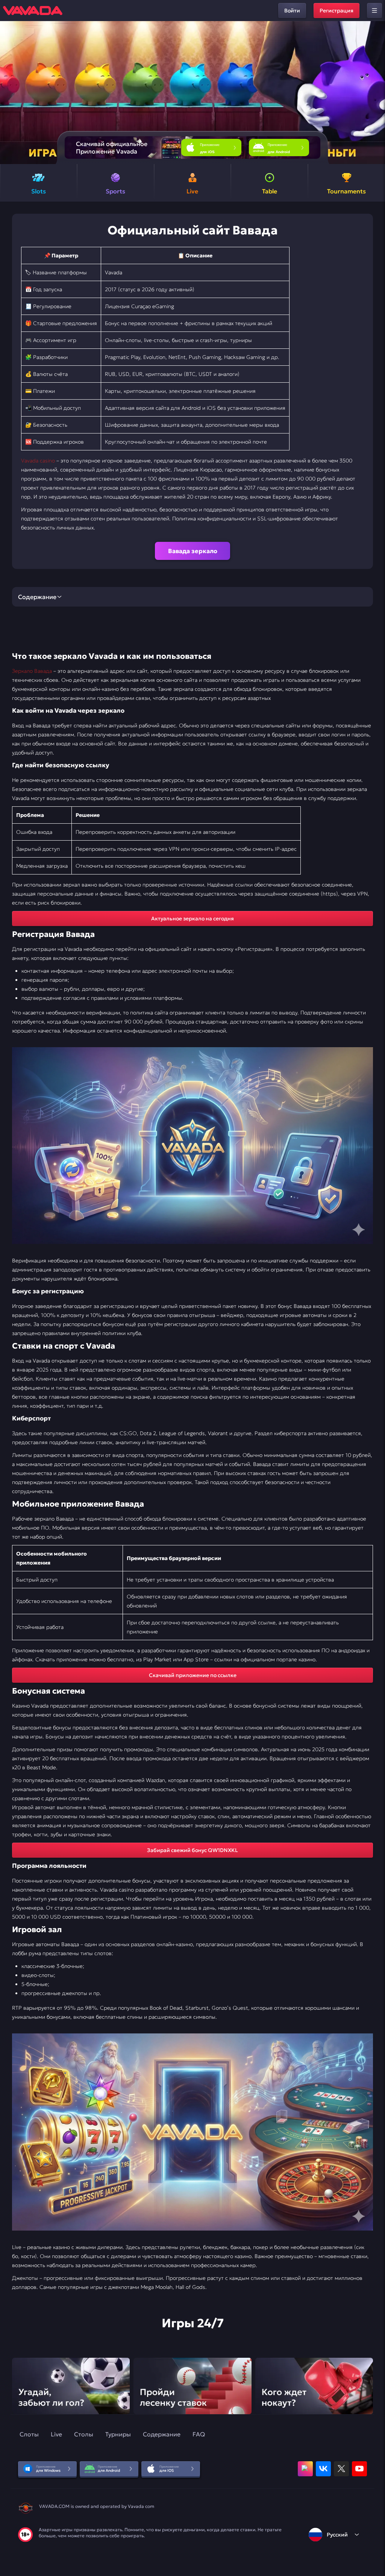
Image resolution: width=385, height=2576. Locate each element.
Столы (84, 2434)
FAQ (199, 2434)
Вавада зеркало (193, 551)
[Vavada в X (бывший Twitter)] (341, 2469)
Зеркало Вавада (32, 671)
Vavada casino (38, 461)
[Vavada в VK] (323, 2469)
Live (56, 2434)
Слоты (29, 2434)
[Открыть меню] (374, 11)
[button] (376, 93)
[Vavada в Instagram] (305, 2469)
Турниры (118, 2434)
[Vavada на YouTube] (359, 2469)
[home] (33, 11)
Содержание (162, 2434)
